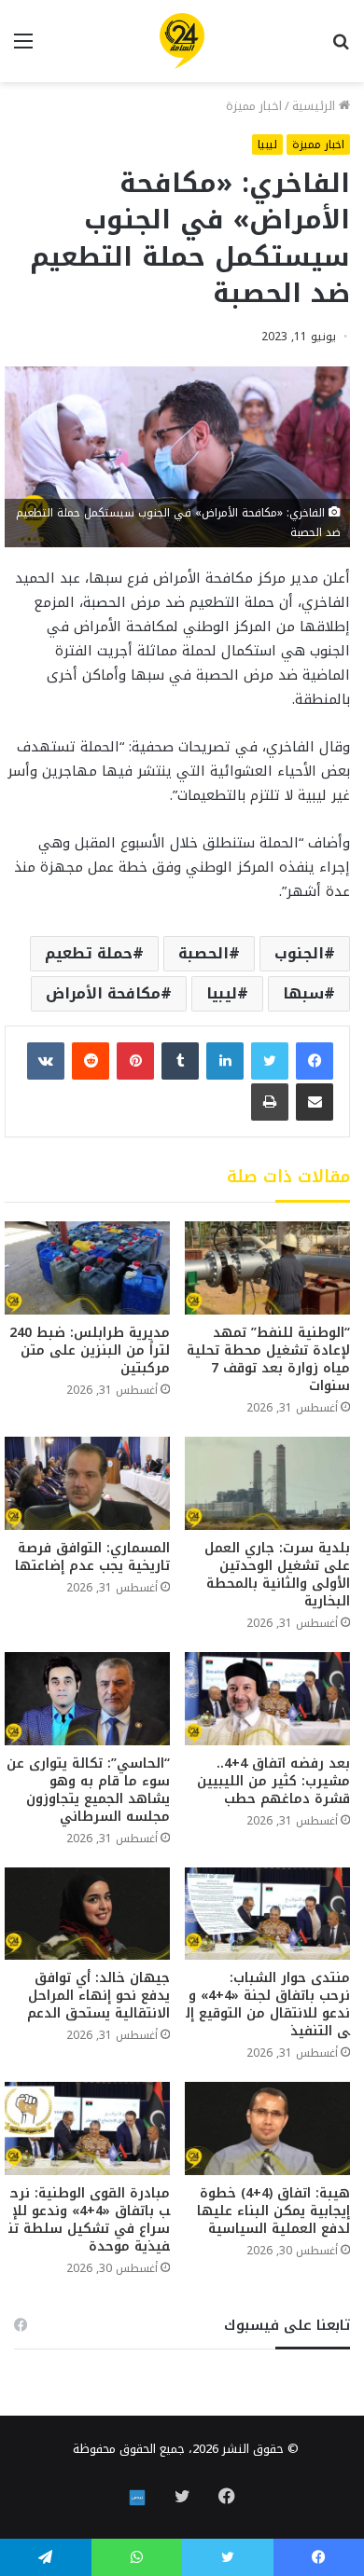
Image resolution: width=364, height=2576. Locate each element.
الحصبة (203, 953)
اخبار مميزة (254, 106)
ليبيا (267, 145)
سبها (303, 993)
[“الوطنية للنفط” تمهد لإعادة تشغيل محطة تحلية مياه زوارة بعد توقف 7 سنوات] (267, 1268)
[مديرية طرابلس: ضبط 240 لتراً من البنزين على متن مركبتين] (87, 1268)
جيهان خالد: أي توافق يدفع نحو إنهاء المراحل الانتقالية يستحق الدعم (98, 1996)
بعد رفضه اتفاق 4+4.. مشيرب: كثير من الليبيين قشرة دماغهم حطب (273, 1781)
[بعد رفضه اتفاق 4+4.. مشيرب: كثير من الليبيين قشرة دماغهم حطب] (267, 1699)
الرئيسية (315, 106)
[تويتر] (270, 1061)
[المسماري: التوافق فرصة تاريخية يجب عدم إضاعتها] (87, 1483)
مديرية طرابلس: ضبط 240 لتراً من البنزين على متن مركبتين (90, 1350)
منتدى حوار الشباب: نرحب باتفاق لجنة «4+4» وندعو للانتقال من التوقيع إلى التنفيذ (268, 2004)
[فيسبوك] (315, 1061)
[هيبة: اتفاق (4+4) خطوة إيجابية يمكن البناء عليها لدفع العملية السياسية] (267, 2128)
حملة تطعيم (89, 953)
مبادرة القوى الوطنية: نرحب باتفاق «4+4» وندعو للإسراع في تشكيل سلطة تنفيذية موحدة (89, 2220)
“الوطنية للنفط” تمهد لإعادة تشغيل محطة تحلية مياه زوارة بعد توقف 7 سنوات (268, 1359)
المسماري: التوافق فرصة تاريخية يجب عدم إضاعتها (92, 1557)
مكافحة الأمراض (103, 993)
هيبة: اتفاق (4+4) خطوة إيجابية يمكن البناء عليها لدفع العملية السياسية (273, 2211)
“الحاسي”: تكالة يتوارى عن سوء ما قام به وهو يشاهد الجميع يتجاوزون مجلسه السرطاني (88, 1790)
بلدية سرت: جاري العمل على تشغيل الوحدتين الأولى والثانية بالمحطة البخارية (277, 1575)
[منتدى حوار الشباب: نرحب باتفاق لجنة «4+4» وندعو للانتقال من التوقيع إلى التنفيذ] (267, 1914)
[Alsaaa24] (182, 41)
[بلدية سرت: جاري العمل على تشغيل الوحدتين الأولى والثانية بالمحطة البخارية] (267, 1483)
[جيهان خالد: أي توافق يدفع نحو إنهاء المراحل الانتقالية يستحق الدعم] (87, 1914)
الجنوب (299, 953)
